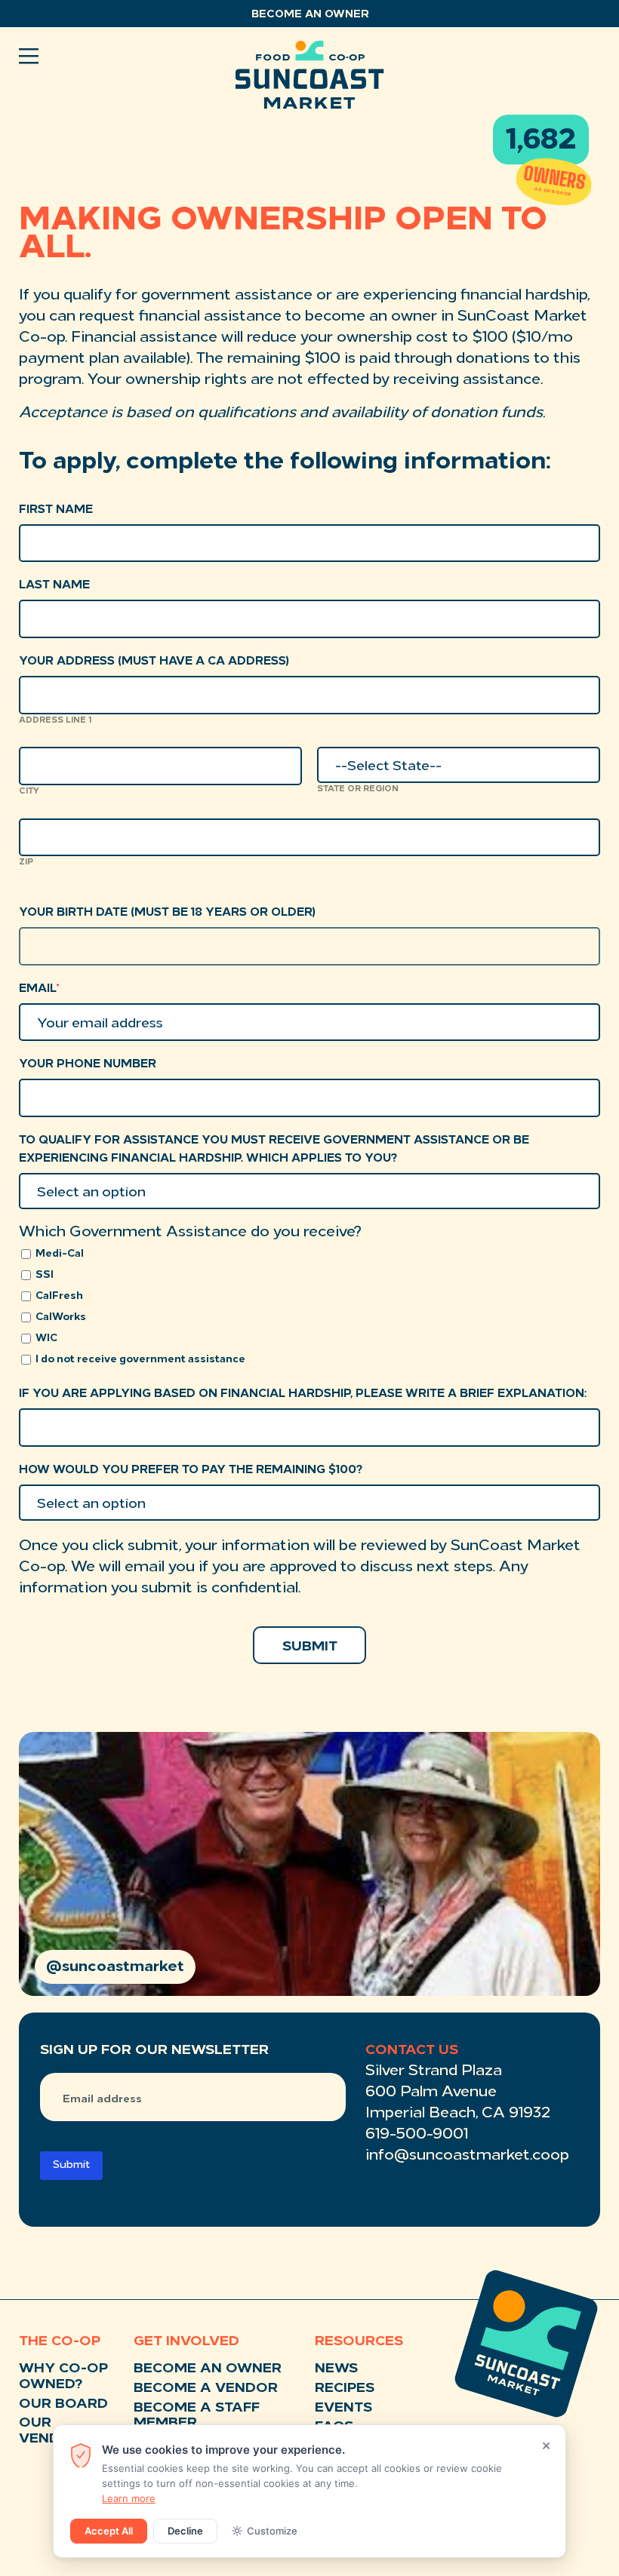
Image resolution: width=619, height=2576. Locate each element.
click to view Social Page (309, 1864)
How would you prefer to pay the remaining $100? (191, 1471)
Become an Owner (310, 15)
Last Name (54, 586)
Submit (71, 2165)
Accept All (109, 2531)
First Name (56, 510)
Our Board (63, 2405)
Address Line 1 (55, 721)
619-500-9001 (417, 2135)
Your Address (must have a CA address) (154, 662)
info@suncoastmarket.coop (467, 2156)
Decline (185, 2531)
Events (343, 2409)
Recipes (345, 2389)
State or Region (358, 789)
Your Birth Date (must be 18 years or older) (167, 913)
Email (39, 989)
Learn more (129, 2498)
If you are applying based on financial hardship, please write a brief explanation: (303, 1394)
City (29, 792)
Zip (26, 863)
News (336, 2369)
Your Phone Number (88, 1065)
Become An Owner (208, 2369)
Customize (272, 2531)
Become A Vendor (206, 2389)
